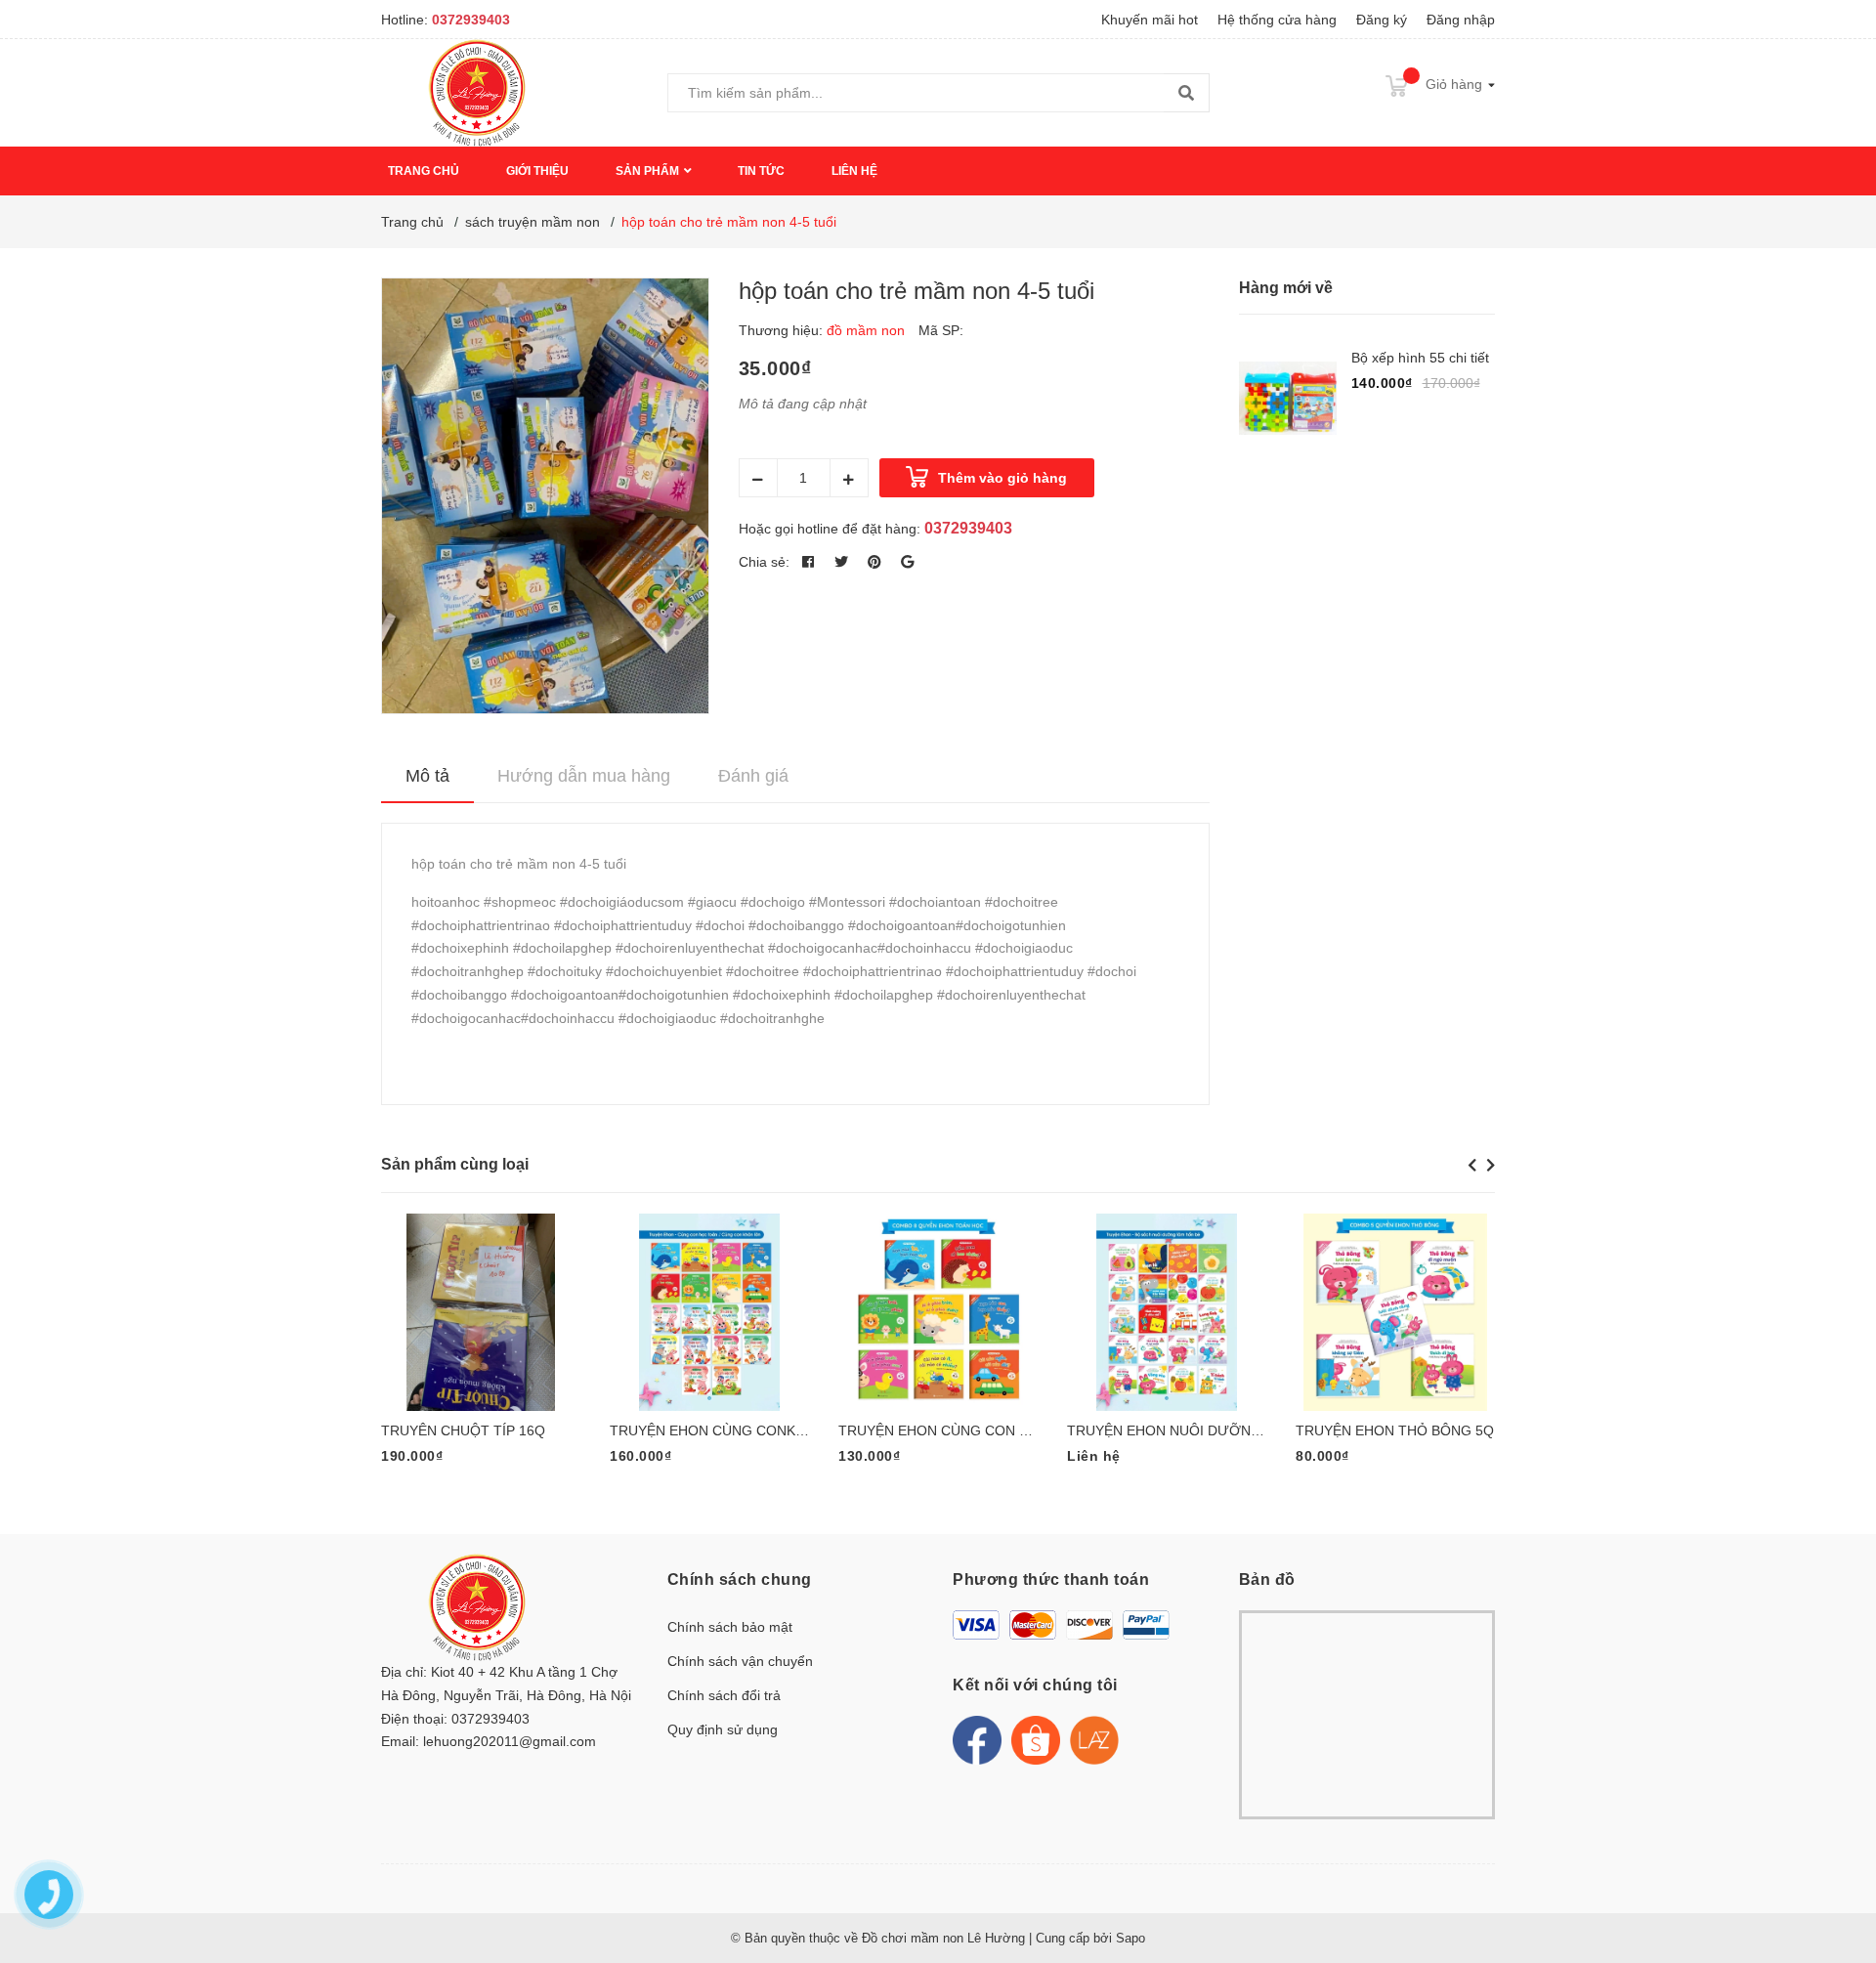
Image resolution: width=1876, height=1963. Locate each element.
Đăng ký (1382, 20)
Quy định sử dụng (723, 1729)
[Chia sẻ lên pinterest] (874, 562)
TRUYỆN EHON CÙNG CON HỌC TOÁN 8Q (976, 1430)
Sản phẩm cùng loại (455, 1164)
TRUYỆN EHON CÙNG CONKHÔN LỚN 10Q (749, 1430)
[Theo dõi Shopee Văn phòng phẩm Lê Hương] (1036, 1739)
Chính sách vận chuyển (740, 1661)
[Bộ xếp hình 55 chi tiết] (1288, 398)
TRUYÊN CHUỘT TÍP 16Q (463, 1430)
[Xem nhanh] (529, 1305)
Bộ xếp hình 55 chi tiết (1420, 358)
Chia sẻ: (764, 562)
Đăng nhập (1461, 20)
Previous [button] (1471, 1166)
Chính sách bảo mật (730, 1627)
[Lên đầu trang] (1842, 1870)
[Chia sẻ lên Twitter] (841, 562)
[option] (481, 1359)
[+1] (908, 562)
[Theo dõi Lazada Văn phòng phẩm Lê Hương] (1094, 1739)
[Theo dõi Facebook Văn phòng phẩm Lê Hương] (977, 1739)
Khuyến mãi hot (1150, 20)
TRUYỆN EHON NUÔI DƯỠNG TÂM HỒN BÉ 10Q (1224, 1430)
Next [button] (1491, 1166)
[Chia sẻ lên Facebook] (808, 562)
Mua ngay (462, 1304)
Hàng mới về (1286, 288)
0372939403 (471, 20)
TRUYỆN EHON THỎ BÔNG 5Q (1395, 1430)
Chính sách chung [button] (740, 1579)
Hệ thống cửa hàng (1277, 20)
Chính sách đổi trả (724, 1695)
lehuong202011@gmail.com (510, 1741)
